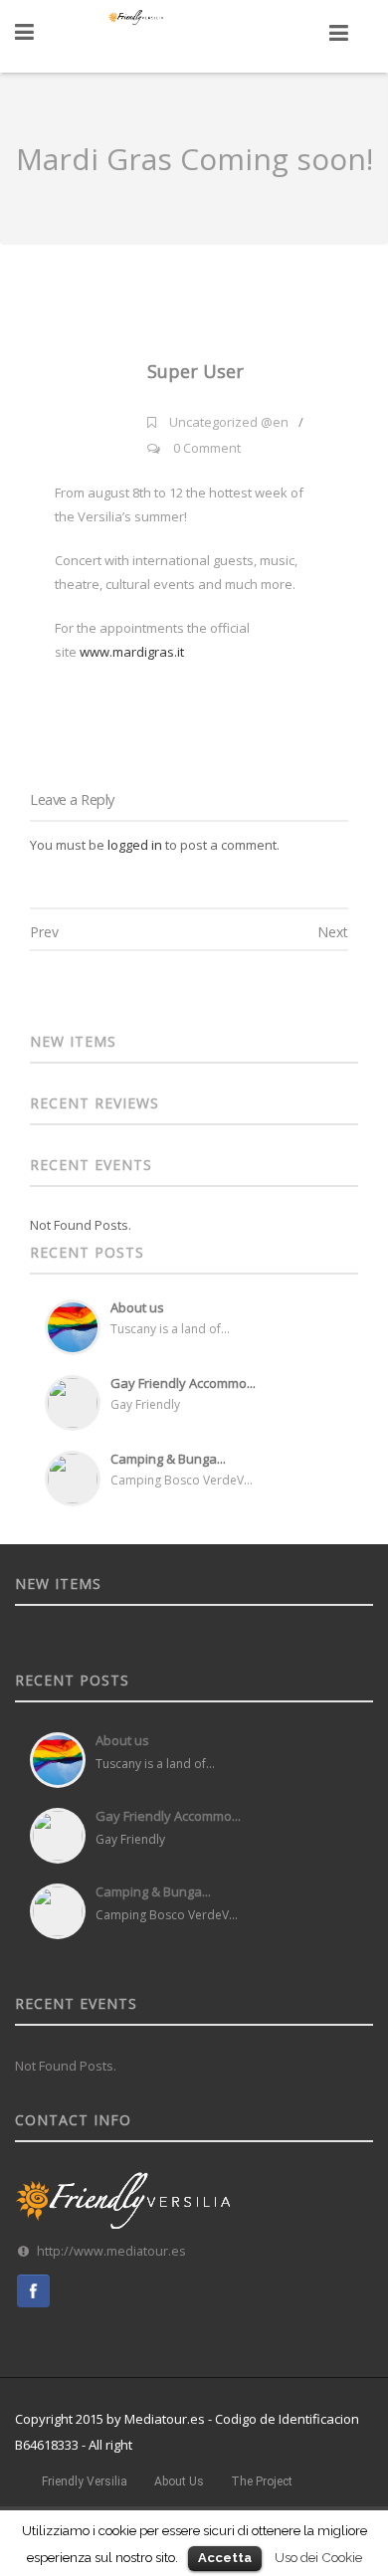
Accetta (225, 2558)
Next (333, 932)
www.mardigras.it (132, 652)
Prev (44, 932)
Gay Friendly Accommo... (183, 1383)
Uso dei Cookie (318, 2557)
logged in (135, 845)
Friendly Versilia (85, 2481)
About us (137, 1307)
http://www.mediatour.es (111, 2251)
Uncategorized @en (229, 422)
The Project (262, 2481)
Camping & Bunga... (168, 1459)
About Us (179, 2481)
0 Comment (207, 448)
